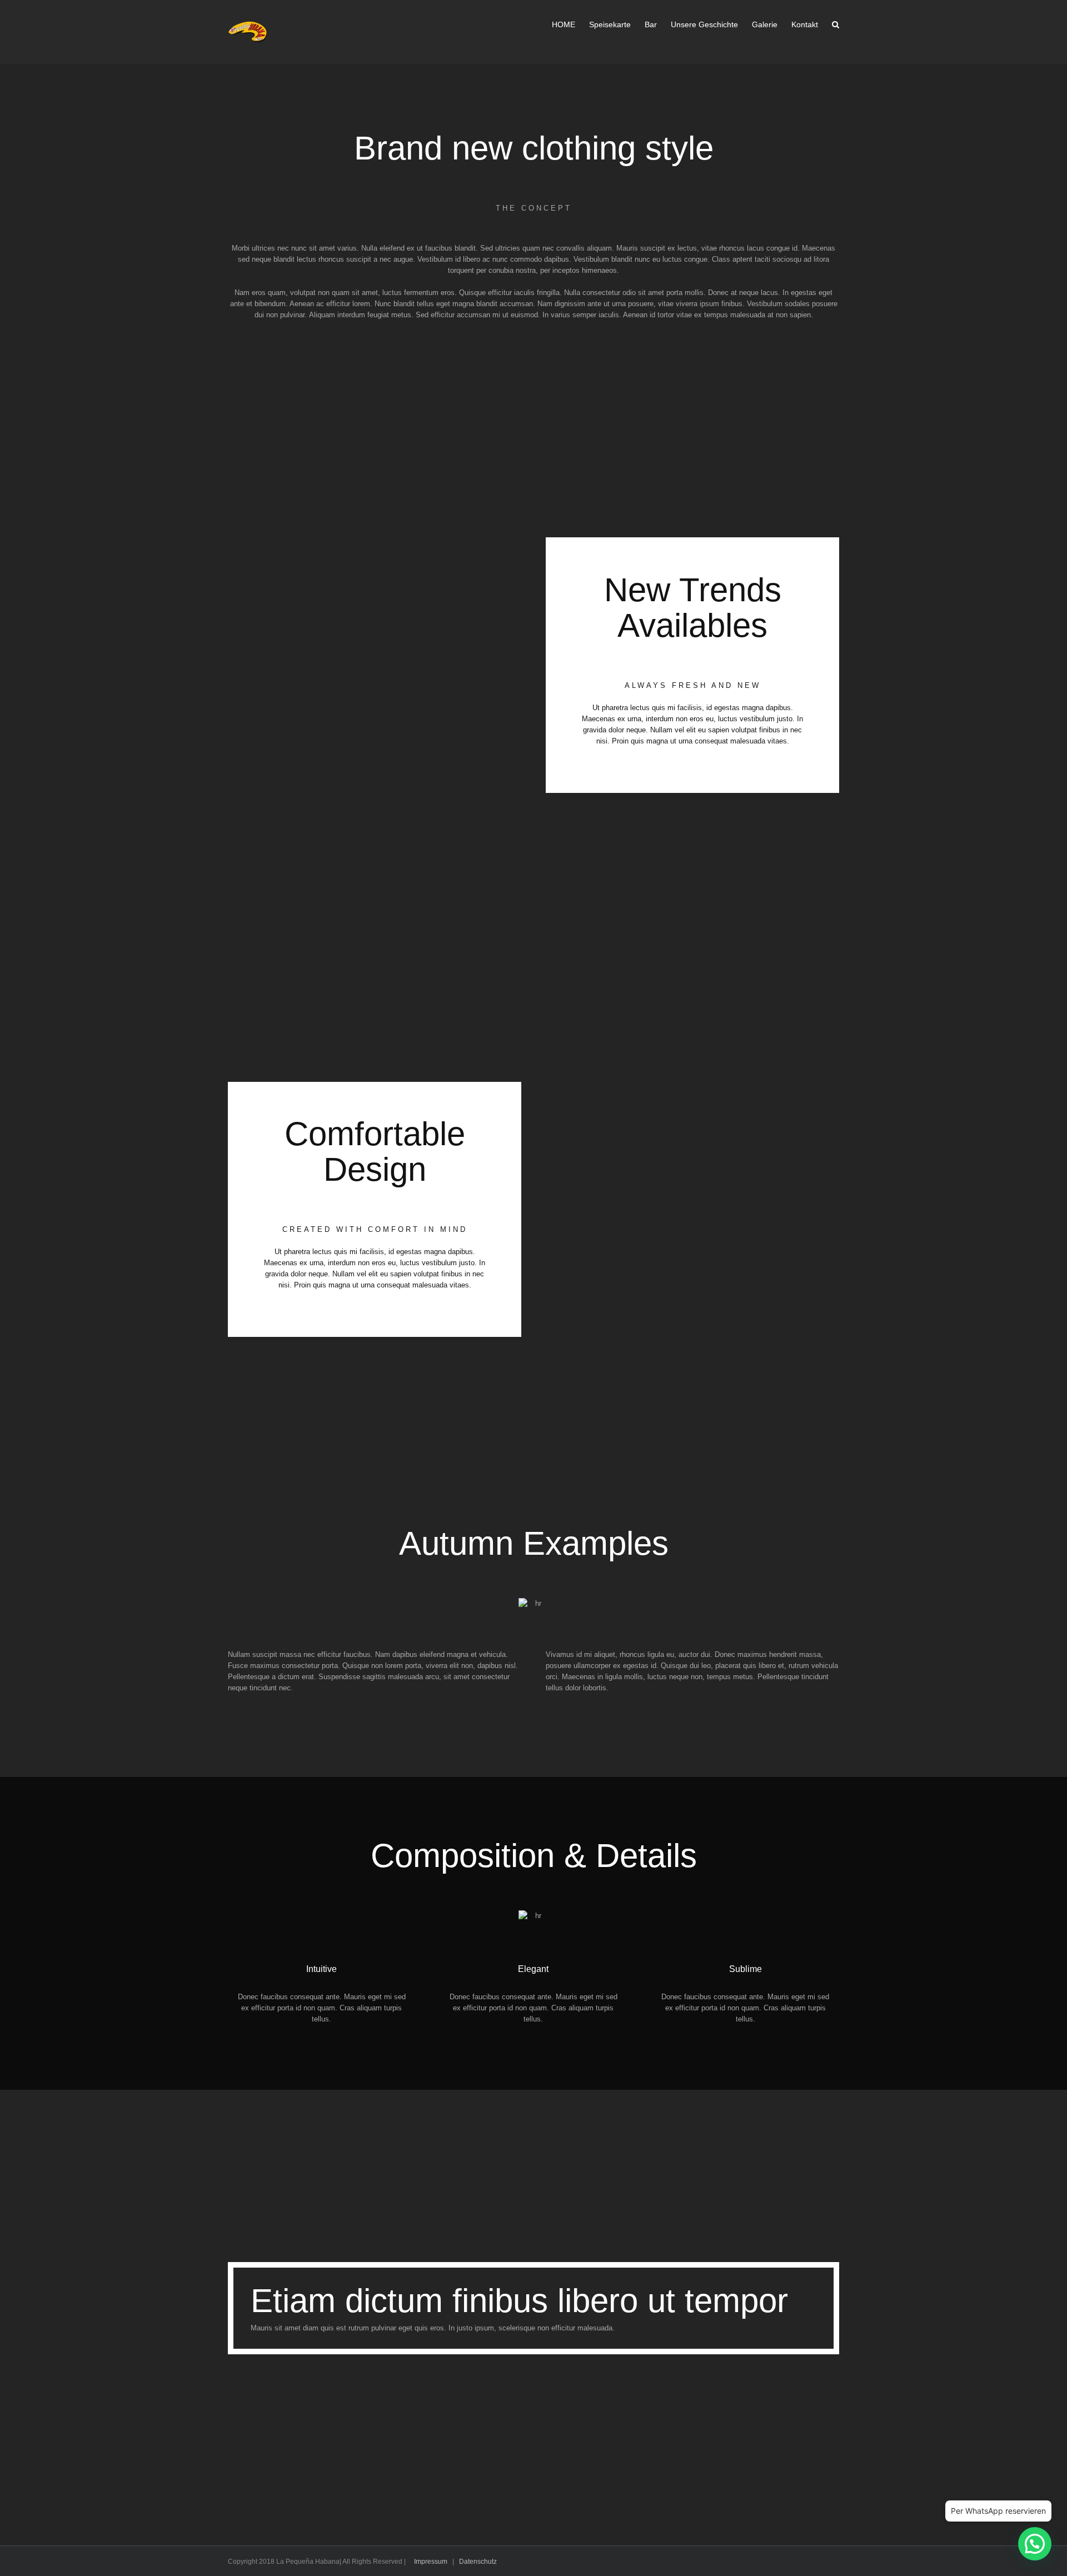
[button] (1035, 2544)
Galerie (765, 24)
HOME (564, 24)
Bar (651, 24)
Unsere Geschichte (704, 24)
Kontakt (805, 24)
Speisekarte (610, 24)
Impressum (431, 2562)
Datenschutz (478, 2562)
